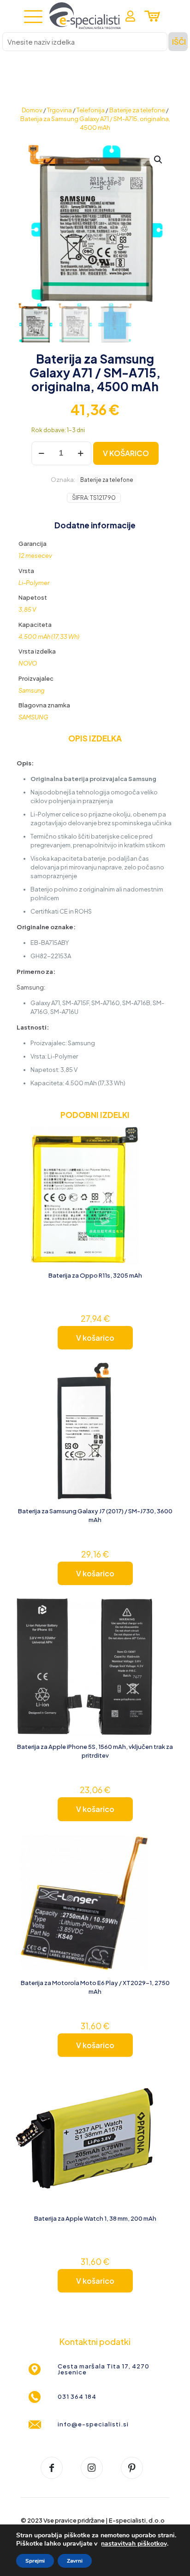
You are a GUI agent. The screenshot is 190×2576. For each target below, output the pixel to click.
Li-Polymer (34, 583)
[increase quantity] (81, 453)
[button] (159, 160)
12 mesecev (35, 556)
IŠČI (179, 42)
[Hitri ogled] (164, 1164)
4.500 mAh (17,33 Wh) (49, 637)
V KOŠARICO (126, 453)
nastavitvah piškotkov (134, 2544)
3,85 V (27, 609)
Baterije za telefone (137, 110)
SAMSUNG (33, 717)
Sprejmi (35, 2561)
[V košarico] (164, 1137)
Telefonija (91, 110)
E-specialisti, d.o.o (137, 2520)
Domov (32, 110)
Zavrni (75, 2561)
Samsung (32, 690)
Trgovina (59, 110)
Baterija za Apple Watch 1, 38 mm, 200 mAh (95, 2218)
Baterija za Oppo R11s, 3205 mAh (95, 1275)
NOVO (28, 663)
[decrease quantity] (42, 453)
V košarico (95, 1338)
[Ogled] (164, 1150)
